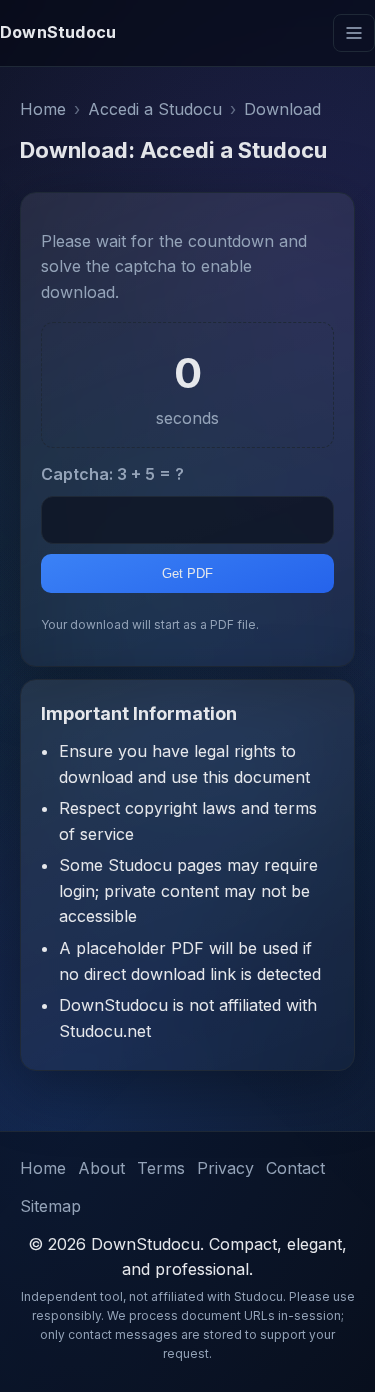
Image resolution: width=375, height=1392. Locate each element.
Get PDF (187, 573)
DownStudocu (58, 32)
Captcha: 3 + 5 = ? (112, 474)
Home (43, 1168)
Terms (161, 1168)
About (101, 1168)
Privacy (225, 1168)
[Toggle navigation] (354, 33)
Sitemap (50, 1206)
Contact (295, 1168)
